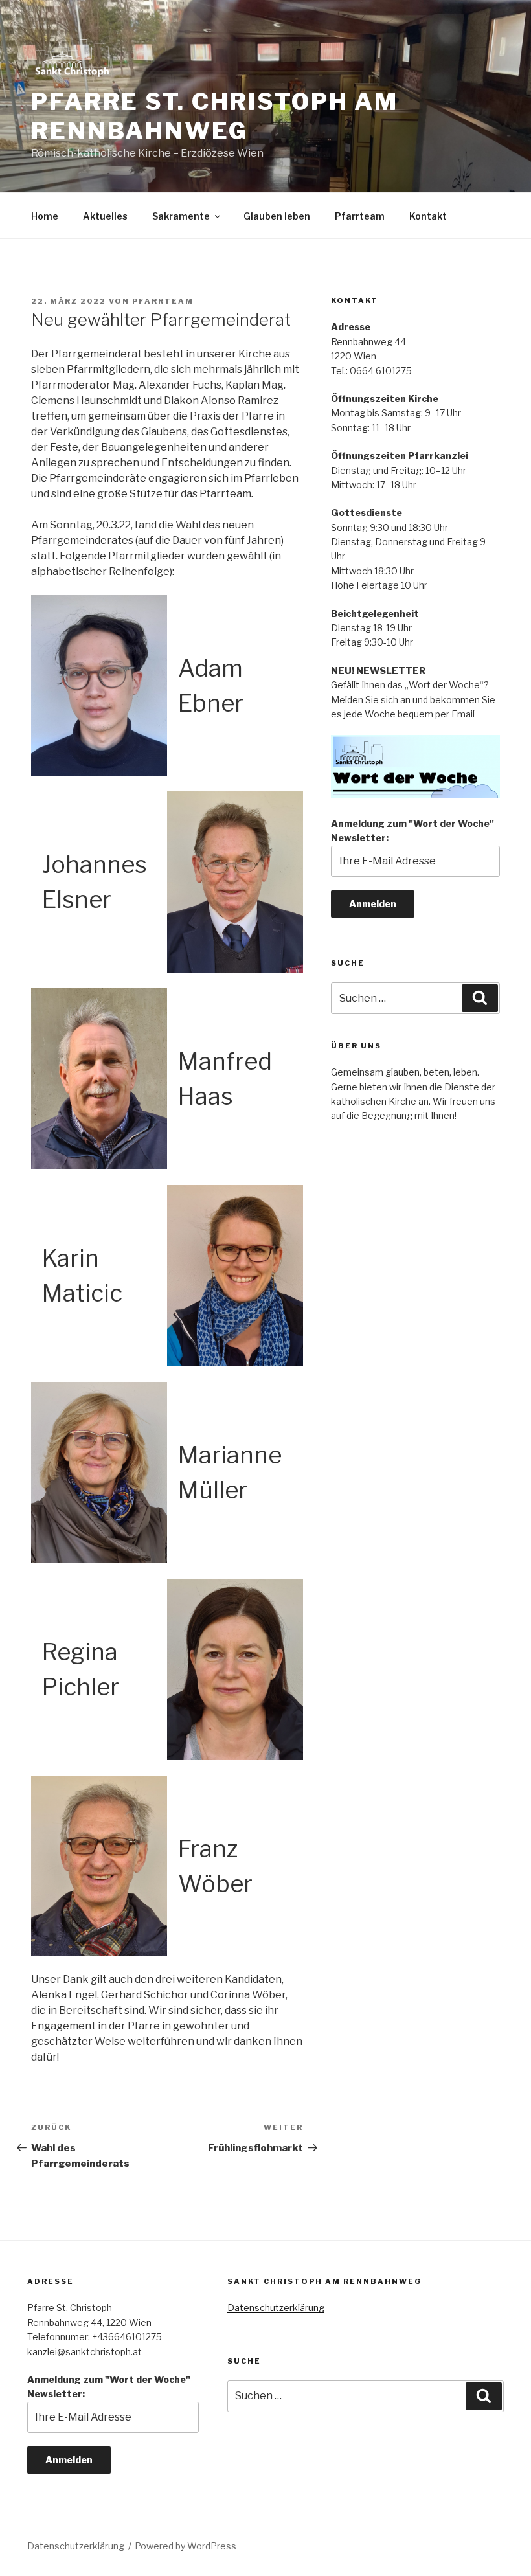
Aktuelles (105, 216)
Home (45, 216)
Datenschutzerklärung (276, 2308)
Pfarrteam (360, 216)
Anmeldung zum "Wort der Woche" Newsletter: (412, 830)
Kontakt (428, 216)
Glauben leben (277, 216)
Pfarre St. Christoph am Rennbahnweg (215, 116)
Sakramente (181, 216)
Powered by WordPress (186, 2546)
